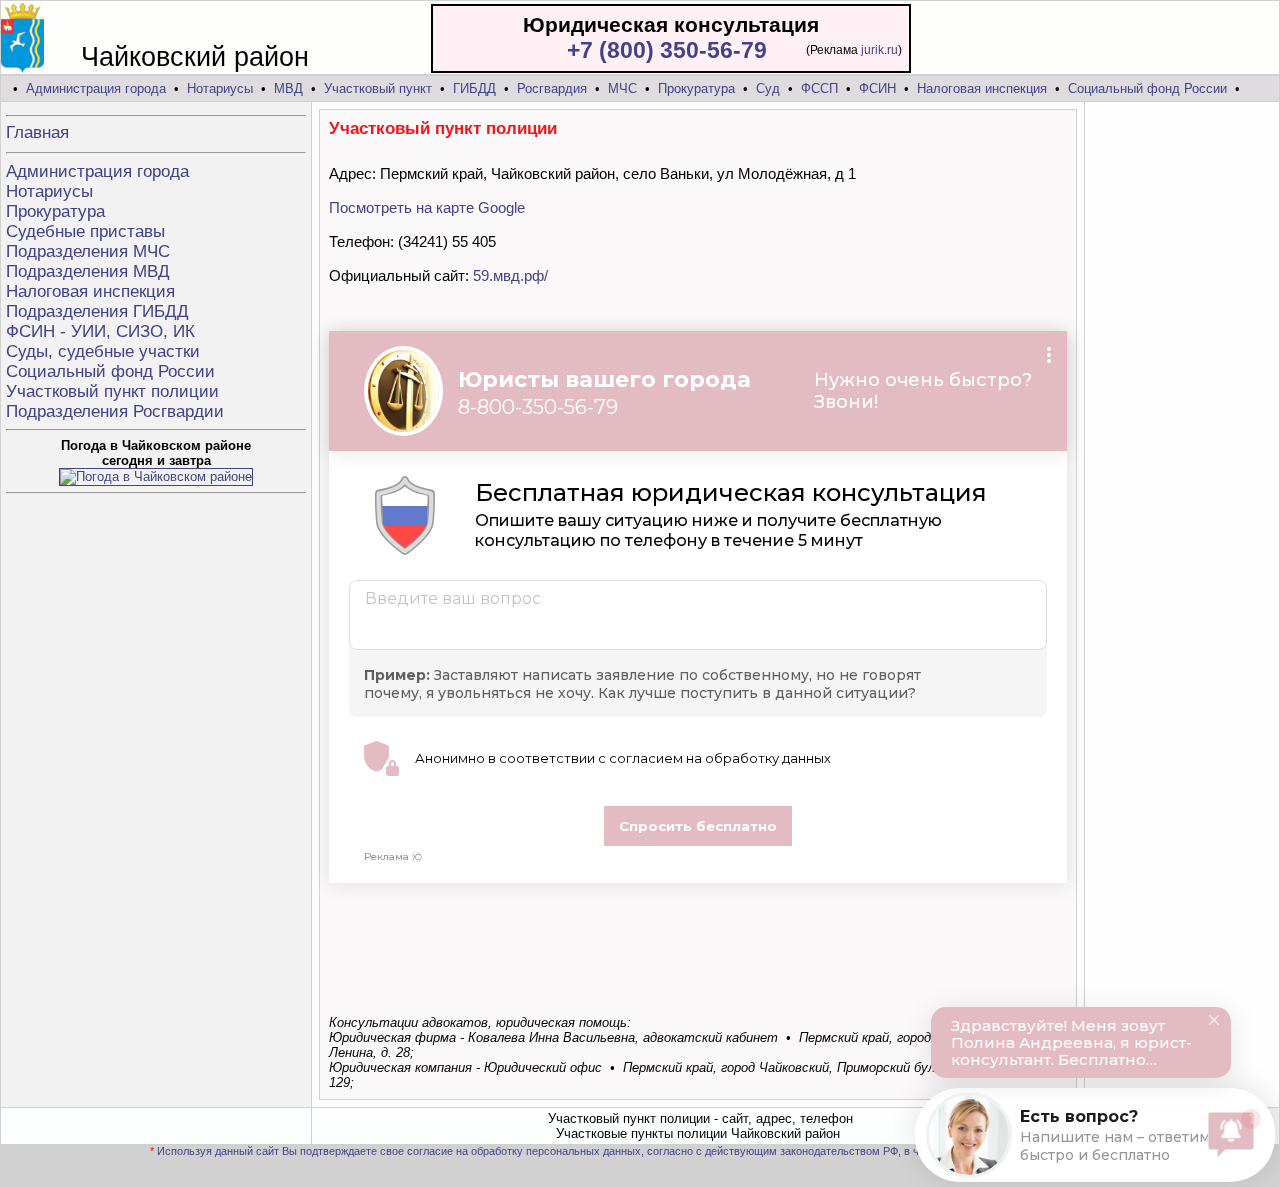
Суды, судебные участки (103, 351)
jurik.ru (879, 50)
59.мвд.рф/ (510, 275)
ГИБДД (474, 88)
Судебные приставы (85, 231)
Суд (768, 88)
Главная (37, 132)
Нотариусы (220, 88)
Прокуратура (696, 88)
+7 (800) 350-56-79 (667, 50)
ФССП (819, 88)
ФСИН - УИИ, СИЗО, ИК (100, 331)
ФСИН (877, 88)
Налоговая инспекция (982, 88)
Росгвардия (552, 88)
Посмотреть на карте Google (427, 207)
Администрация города (96, 88)
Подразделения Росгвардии (115, 411)
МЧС (622, 88)
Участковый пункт (378, 88)
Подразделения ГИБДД (97, 311)
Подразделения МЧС (88, 251)
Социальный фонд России (1147, 88)
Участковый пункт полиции (112, 391)
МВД (288, 88)
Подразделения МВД (88, 271)
